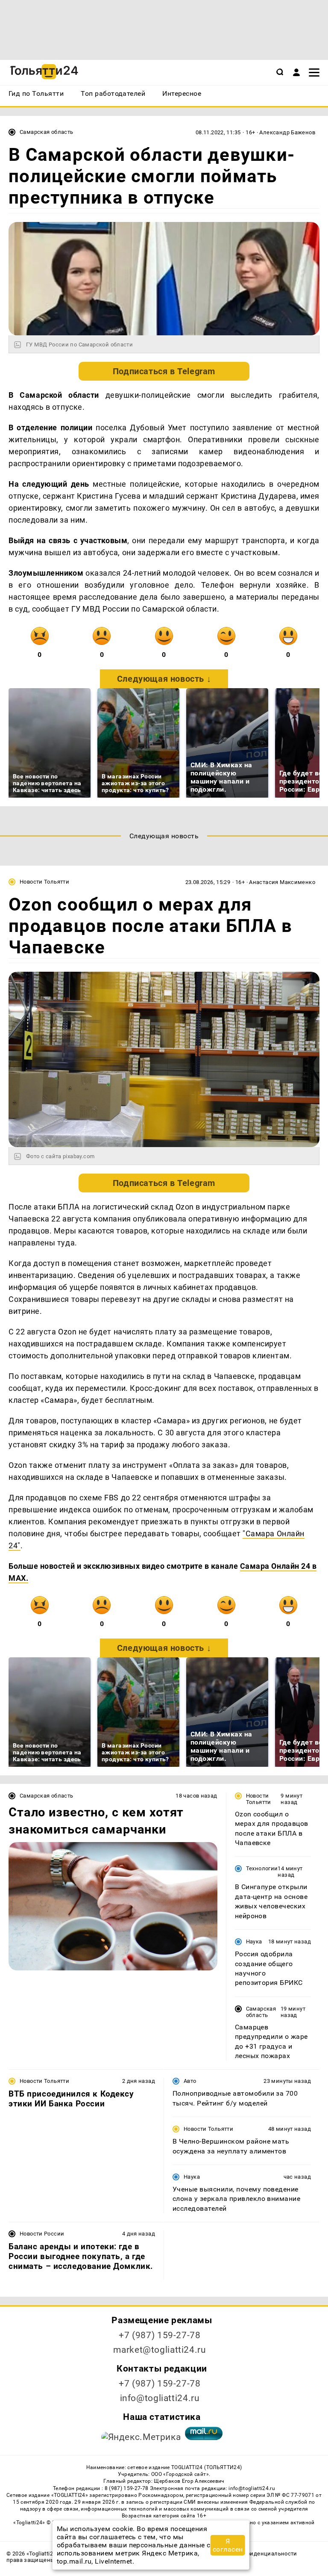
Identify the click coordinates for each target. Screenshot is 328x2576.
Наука (254, 1942)
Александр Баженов (287, 132)
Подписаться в (164, 371)
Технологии (262, 1868)
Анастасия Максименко (282, 882)
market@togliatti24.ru (160, 2350)
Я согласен (228, 2545)
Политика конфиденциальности (252, 2554)
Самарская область (47, 132)
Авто (190, 2081)
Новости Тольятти (44, 882)
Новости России (42, 2234)
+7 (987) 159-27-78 (160, 2335)
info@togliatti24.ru (160, 2398)
